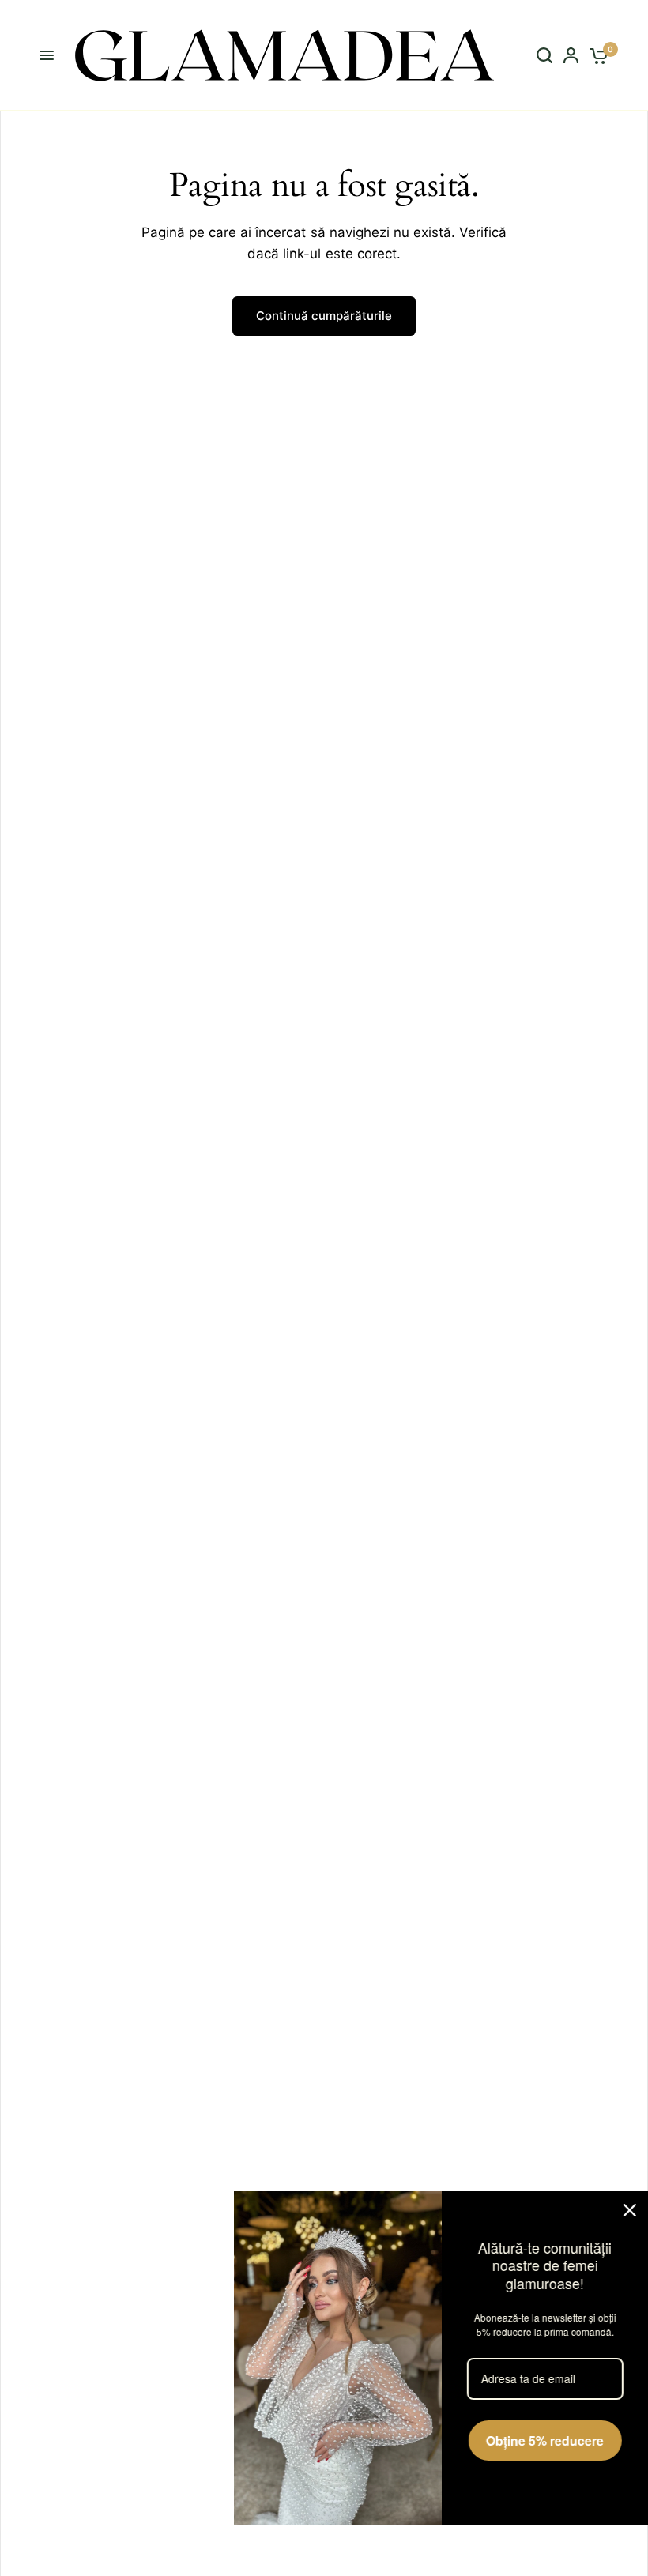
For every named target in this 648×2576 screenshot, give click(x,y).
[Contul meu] (571, 55)
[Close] (620, 2207)
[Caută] (544, 55)
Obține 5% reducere (535, 2455)
